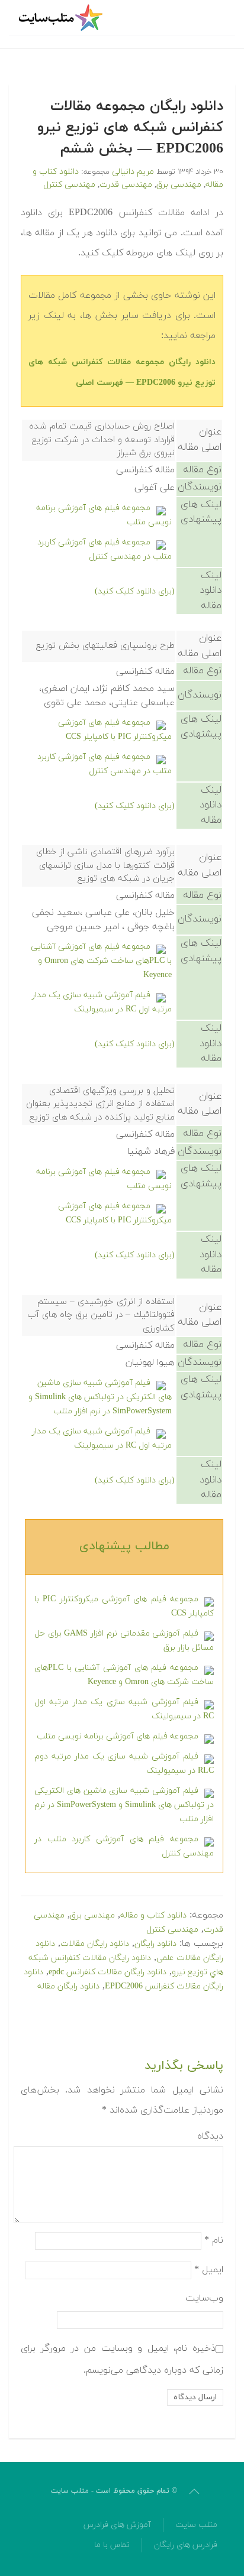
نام (214, 2240)
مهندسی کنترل (69, 185)
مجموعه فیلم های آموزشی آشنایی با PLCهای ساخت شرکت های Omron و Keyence (101, 961)
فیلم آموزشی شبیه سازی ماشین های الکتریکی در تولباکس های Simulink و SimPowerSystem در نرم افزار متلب (100, 1397)
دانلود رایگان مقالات (95, 1944)
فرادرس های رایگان (186, 2545)
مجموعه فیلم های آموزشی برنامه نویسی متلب (118, 1736)
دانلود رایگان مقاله (68, 1986)
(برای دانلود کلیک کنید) (135, 591)
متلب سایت (196, 2525)
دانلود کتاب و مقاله (153, 1915)
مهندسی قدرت (126, 185)
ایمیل (209, 2269)
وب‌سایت (204, 2298)
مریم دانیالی (133, 172)
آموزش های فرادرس (117, 2525)
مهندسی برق (179, 185)
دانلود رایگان (155, 1944)
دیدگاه (210, 2136)
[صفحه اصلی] (62, 18)
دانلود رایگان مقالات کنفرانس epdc (107, 1972)
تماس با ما (112, 2545)
